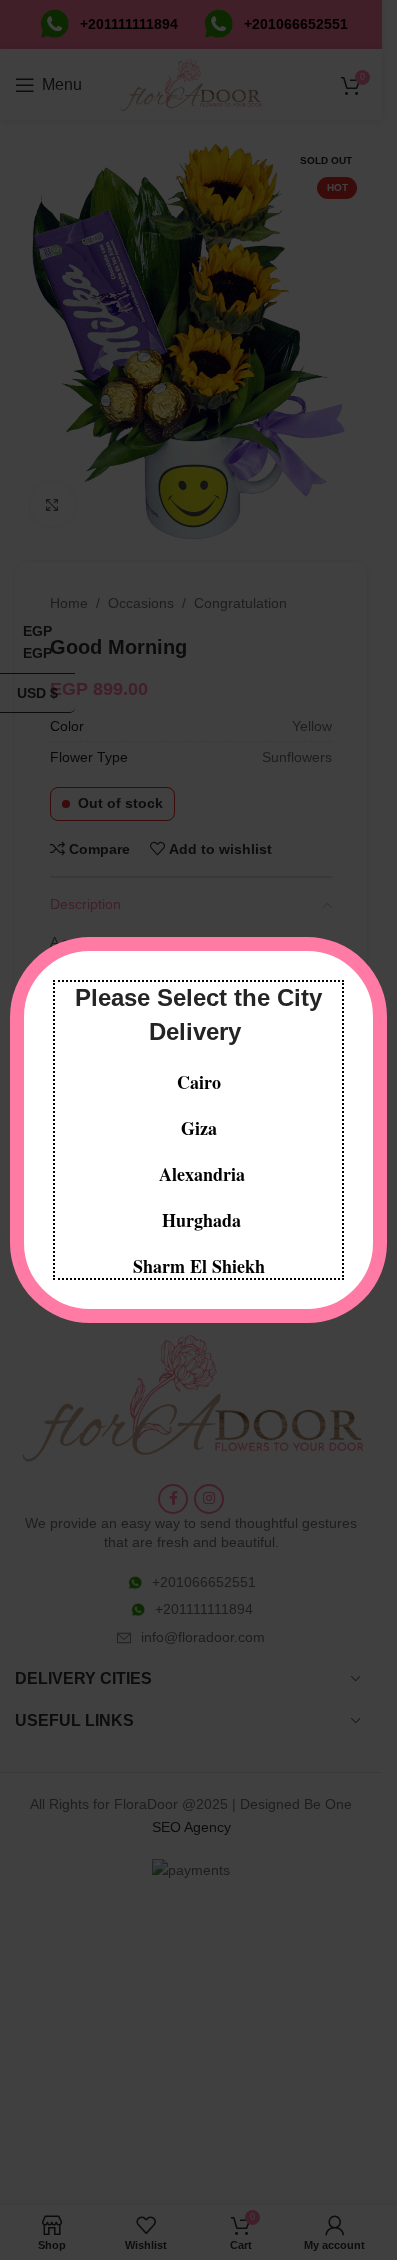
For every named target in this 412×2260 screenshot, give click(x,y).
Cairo (199, 1082)
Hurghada (198, 1220)
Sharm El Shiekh (199, 1266)
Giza (199, 1128)
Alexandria (202, 1174)
